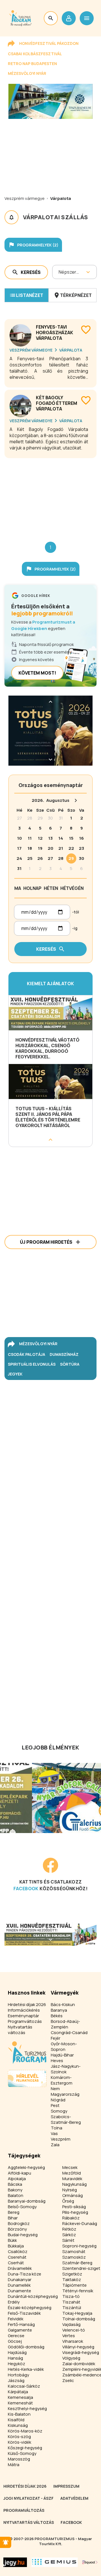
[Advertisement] (50, 495)
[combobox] (59, 272)
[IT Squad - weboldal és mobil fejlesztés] (90, 2562)
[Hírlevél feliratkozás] (6, 2542)
